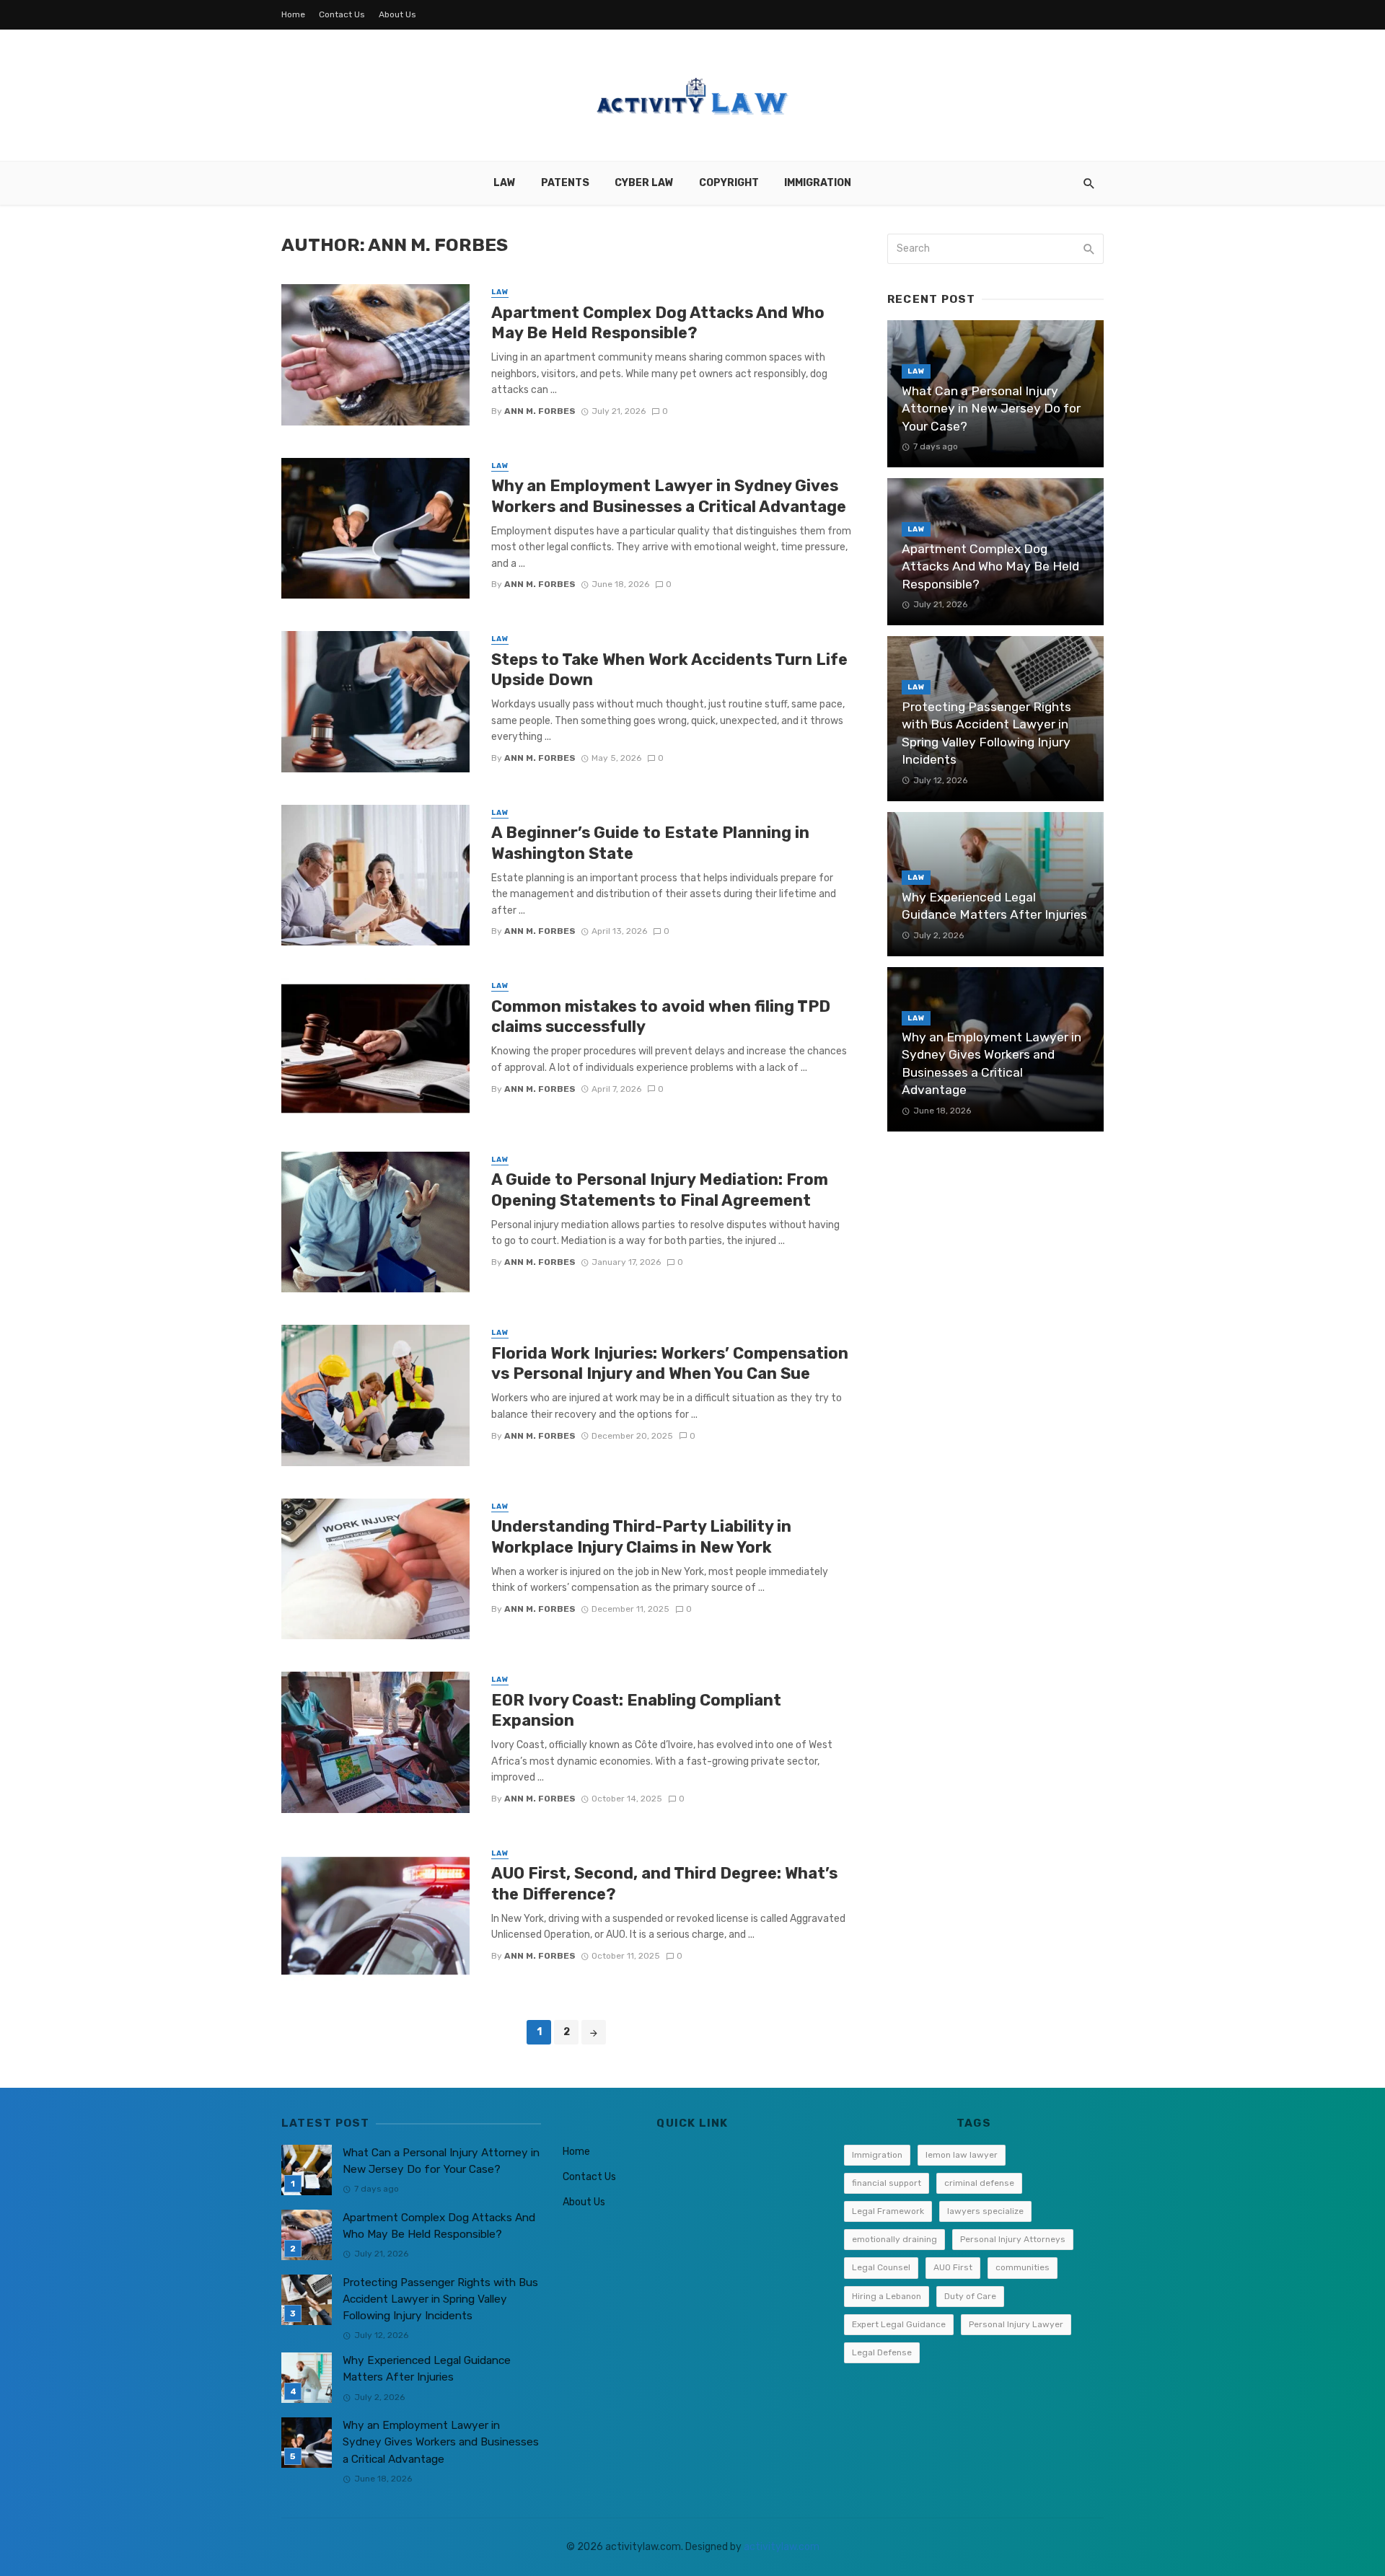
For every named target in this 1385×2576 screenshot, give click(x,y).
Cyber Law (644, 183)
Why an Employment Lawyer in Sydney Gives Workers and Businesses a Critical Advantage (669, 496)
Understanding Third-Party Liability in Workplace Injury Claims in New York (641, 1536)
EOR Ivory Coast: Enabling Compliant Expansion (636, 1710)
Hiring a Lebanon (887, 2296)
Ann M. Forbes (540, 411)
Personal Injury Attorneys (1013, 2239)
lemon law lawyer (962, 2155)
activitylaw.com (782, 2547)
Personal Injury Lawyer (1016, 2324)
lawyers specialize (985, 2211)
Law (505, 183)
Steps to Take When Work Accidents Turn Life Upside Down (669, 670)
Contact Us (342, 14)
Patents (565, 183)
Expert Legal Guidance (899, 2324)
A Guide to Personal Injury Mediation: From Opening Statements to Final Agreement (660, 1190)
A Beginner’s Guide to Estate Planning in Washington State (650, 843)
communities (1023, 2267)
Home (293, 14)
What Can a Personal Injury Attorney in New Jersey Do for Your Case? (991, 409)
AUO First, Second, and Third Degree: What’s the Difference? (664, 1883)
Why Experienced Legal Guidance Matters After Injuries (994, 906)
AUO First (953, 2267)
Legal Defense (882, 2352)
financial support (887, 2183)
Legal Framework (888, 2211)
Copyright (729, 183)
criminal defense (979, 2183)
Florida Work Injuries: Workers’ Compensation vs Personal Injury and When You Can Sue (670, 1363)
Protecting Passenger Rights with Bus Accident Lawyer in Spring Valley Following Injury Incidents (986, 733)
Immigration (818, 183)
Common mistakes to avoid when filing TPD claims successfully (661, 1016)
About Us (397, 14)
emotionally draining (894, 2239)
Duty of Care (970, 2296)
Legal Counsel (881, 2267)
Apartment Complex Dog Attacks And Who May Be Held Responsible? (658, 323)
